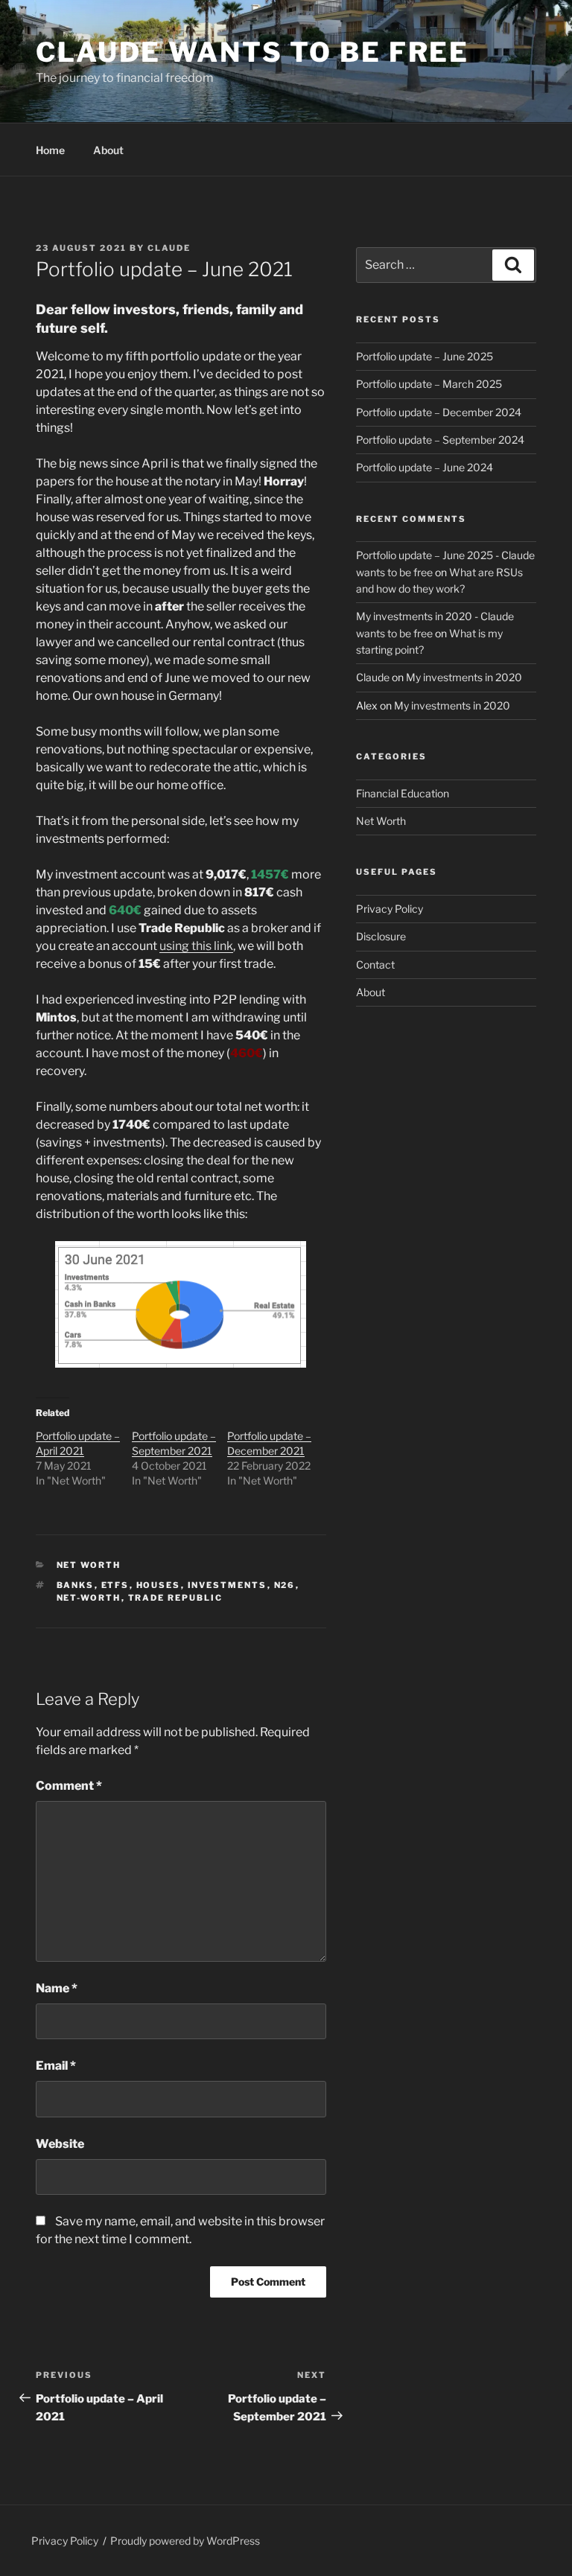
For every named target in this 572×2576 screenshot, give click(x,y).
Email (56, 2066)
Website (60, 2144)
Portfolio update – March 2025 (429, 384)
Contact (375, 965)
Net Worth (89, 1565)
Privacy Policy (390, 909)
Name (57, 1988)
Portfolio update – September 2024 (440, 440)
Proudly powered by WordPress (185, 2541)
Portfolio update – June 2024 (425, 467)
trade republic (176, 1598)
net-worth (89, 1598)
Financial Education (403, 793)
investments (228, 1585)
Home (50, 150)
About (108, 150)
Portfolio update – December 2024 (439, 412)
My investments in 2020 (464, 677)
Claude (169, 248)
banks (76, 1585)
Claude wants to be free (252, 52)
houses (159, 1585)
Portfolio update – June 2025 (425, 356)
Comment (69, 1786)
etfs (115, 1585)
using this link (196, 946)
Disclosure (381, 936)
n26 (285, 1585)
